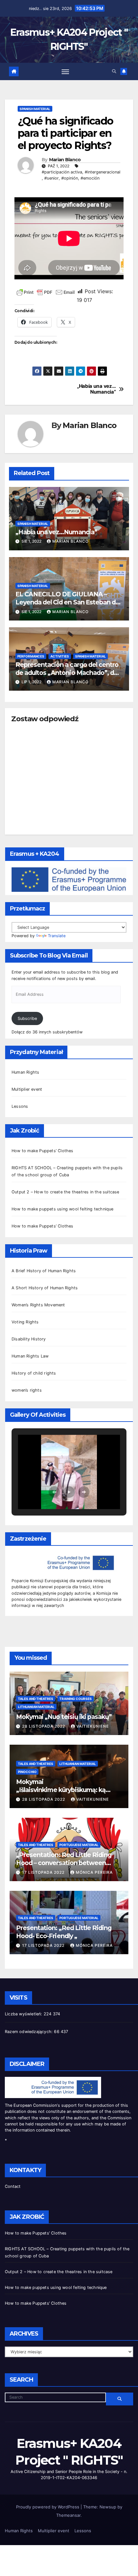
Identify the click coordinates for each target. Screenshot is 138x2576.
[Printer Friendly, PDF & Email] (46, 291)
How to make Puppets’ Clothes (43, 1151)
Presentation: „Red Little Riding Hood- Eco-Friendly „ (64, 1932)
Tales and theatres (36, 1699)
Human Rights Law (30, 1356)
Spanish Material (35, 109)
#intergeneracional (103, 172)
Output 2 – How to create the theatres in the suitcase (65, 1192)
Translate (57, 936)
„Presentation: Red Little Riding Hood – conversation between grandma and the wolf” (64, 1863)
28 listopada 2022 (44, 1726)
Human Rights (25, 1072)
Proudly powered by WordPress (48, 2507)
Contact (13, 2186)
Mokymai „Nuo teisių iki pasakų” (64, 1717)
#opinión (70, 178)
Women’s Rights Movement (38, 1305)
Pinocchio (27, 1772)
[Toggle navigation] (65, 71)
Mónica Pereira (94, 1872)
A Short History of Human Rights (45, 1288)
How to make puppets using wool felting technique (63, 1209)
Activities (60, 656)
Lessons (20, 1106)
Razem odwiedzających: (29, 2032)
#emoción (90, 178)
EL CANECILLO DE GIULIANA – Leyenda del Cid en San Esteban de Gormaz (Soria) (67, 602)
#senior (52, 178)
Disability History (29, 1339)
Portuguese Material (79, 1845)
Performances (31, 656)
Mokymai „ (61, 1794)
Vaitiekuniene (93, 1726)
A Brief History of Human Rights (44, 1271)
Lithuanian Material (36, 1707)
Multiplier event (27, 1089)
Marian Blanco (65, 160)
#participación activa (62, 172)
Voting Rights (25, 1322)
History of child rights (34, 1373)
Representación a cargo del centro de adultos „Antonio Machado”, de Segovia (67, 673)
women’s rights (27, 1390)
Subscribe (27, 1018)
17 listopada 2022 (44, 1872)
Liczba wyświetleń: (24, 2014)
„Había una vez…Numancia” (96, 389)
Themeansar (68, 2515)
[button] (114, 71)
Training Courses (76, 1699)
